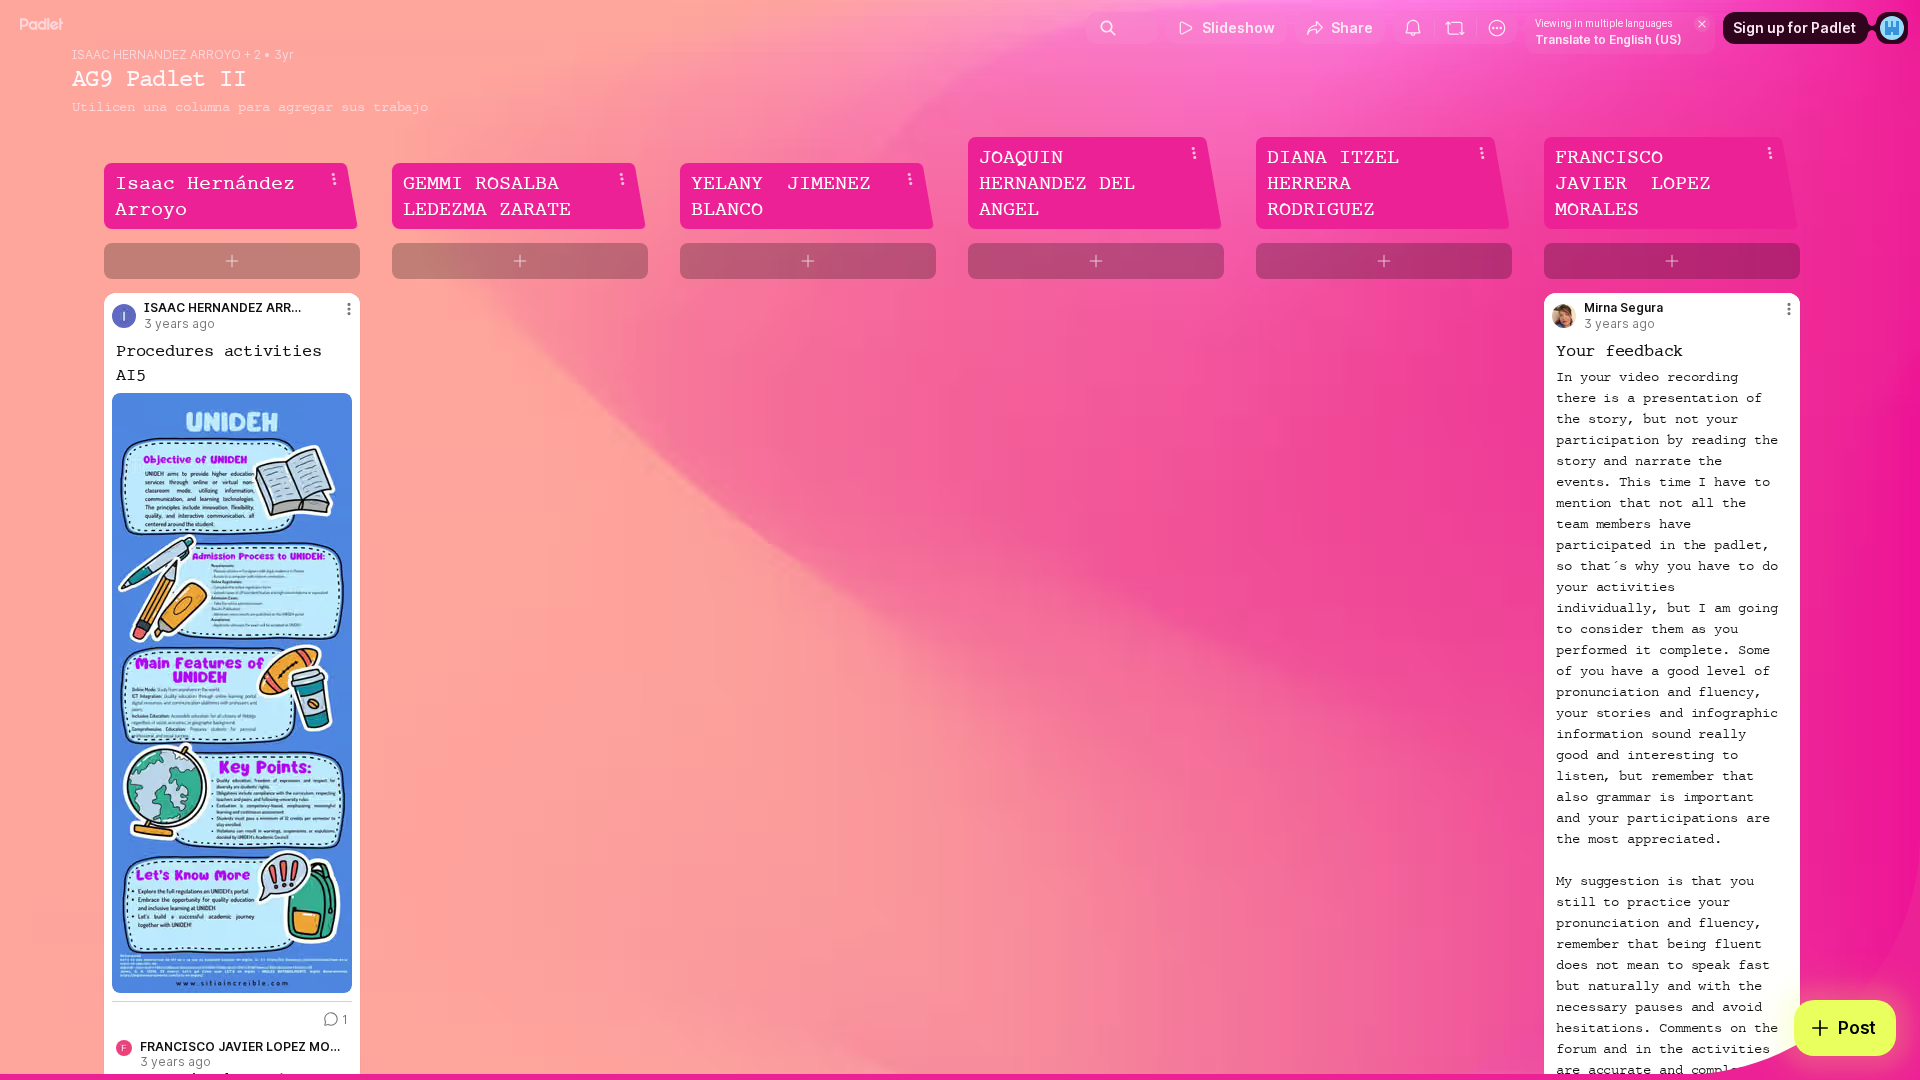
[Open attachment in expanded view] (232, 693)
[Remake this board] (1455, 28)
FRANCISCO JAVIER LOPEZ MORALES (240, 1047)
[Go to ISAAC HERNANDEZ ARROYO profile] (124, 316)
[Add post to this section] (232, 261)
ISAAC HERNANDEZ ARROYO (156, 55)
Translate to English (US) (1608, 39)
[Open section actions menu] (334, 179)
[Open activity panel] (1413, 28)
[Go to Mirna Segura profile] (1564, 316)
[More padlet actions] (1497, 28)
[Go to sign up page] (1892, 28)
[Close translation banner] (1702, 24)
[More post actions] (349, 309)
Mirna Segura (1623, 308)
